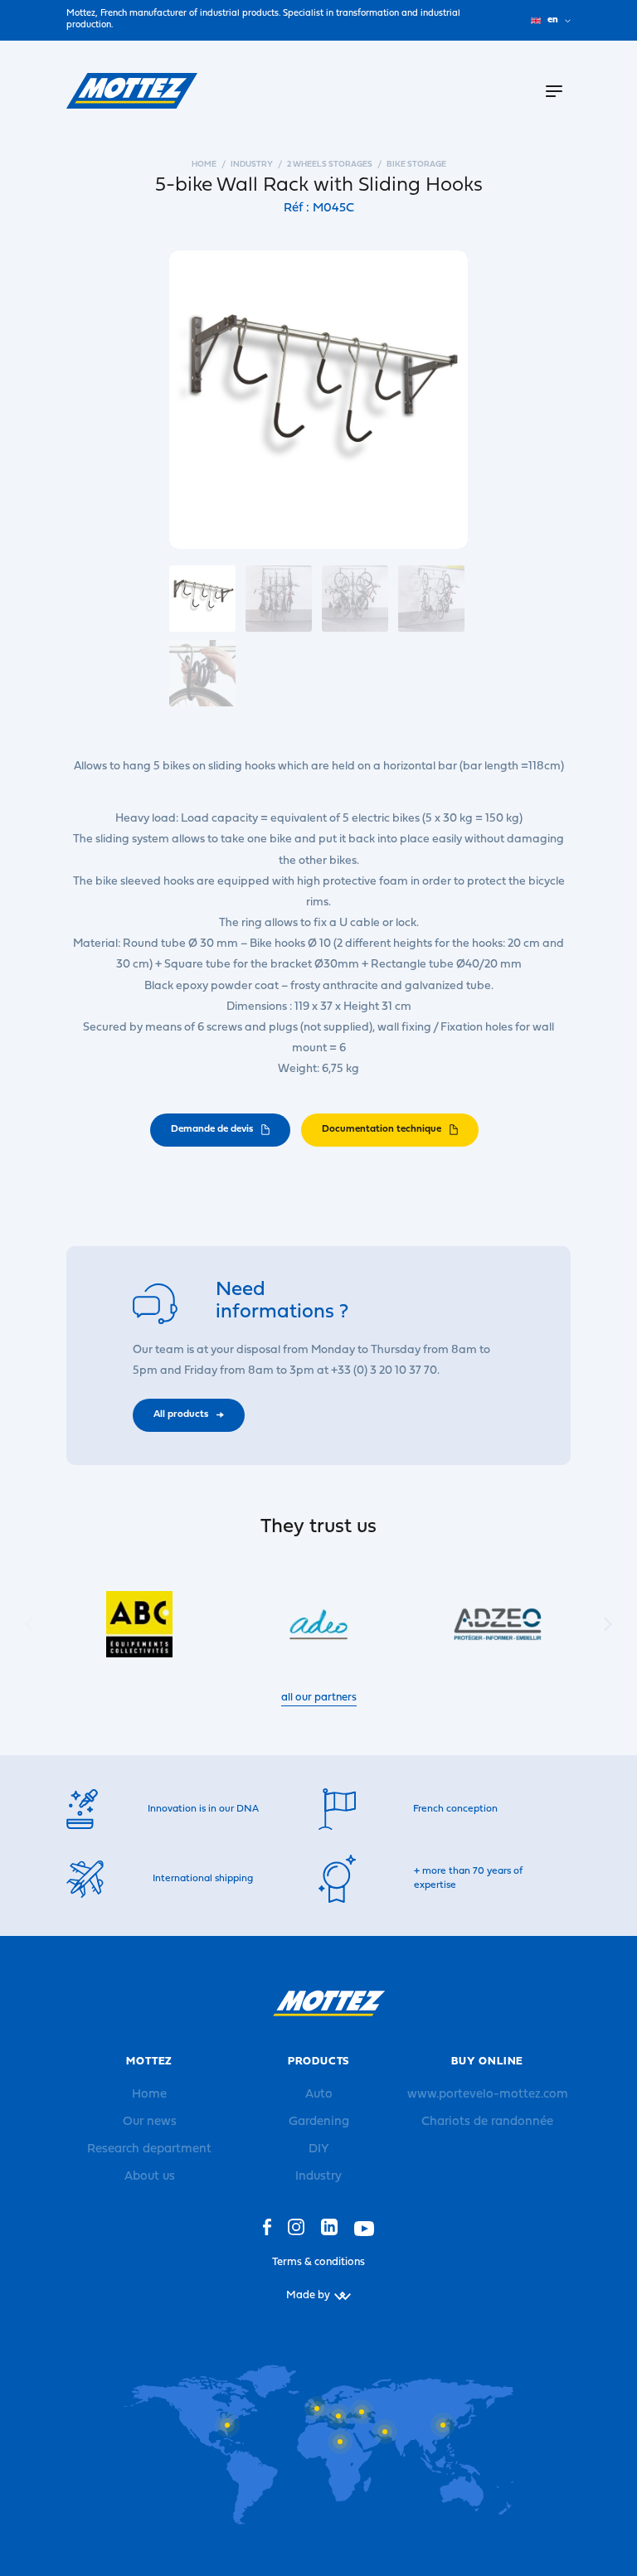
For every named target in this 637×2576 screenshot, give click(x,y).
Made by (308, 2295)
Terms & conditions (318, 2262)
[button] (608, 1624)
